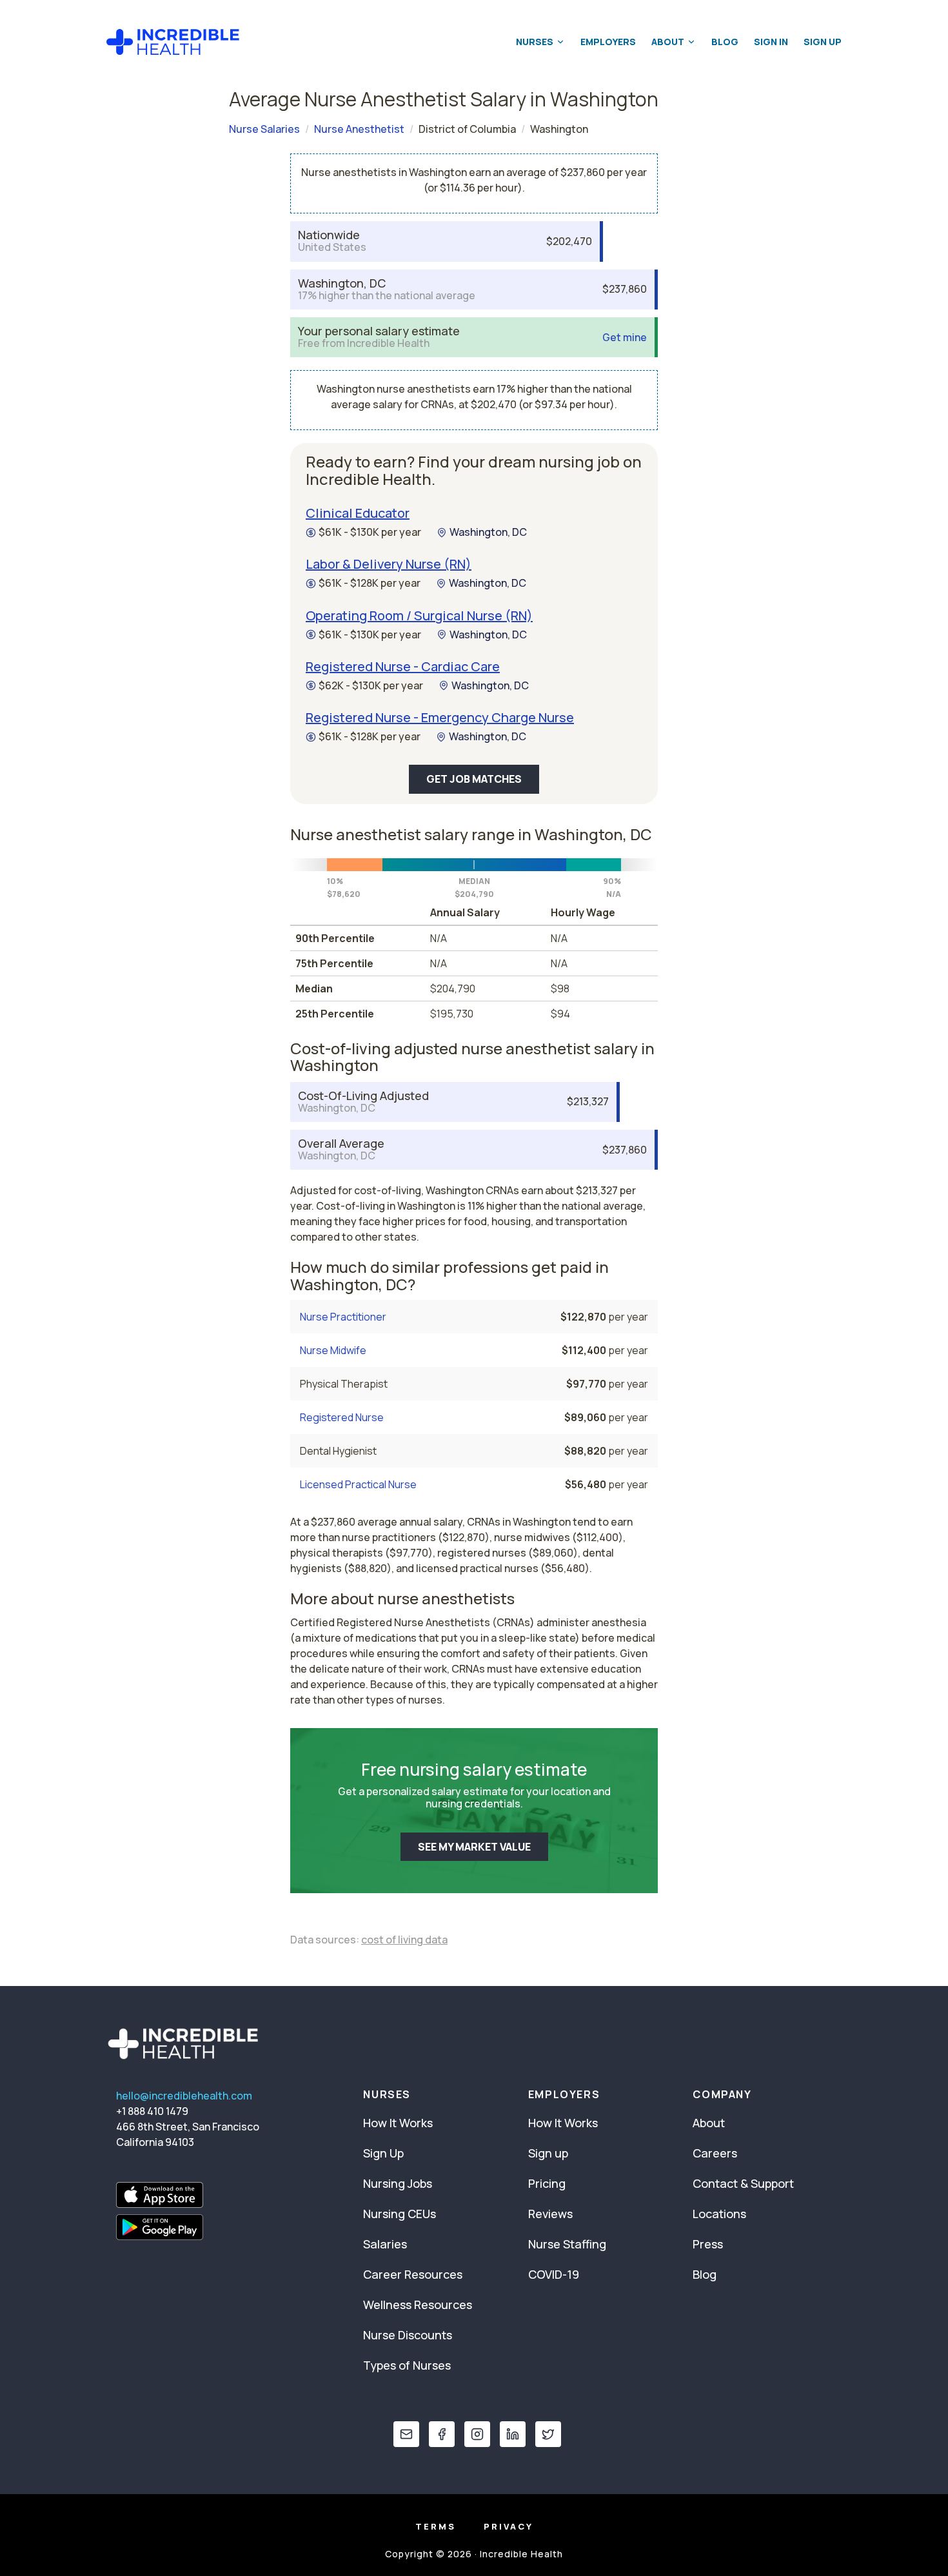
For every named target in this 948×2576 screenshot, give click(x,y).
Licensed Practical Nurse (358, 1484)
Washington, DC (488, 532)
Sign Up (823, 42)
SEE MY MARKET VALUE (474, 1847)
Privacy (509, 2526)
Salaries (385, 2244)
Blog (725, 42)
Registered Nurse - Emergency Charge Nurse (440, 717)
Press (708, 2244)
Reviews (550, 2214)
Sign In (771, 42)
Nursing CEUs (400, 2214)
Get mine (625, 338)
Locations (719, 2214)
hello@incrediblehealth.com (184, 2096)
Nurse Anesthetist (359, 129)
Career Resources (413, 2274)
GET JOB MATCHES (474, 779)
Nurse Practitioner (343, 1317)
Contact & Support (743, 2183)
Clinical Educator (358, 513)
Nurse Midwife (333, 1350)
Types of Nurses (407, 2365)
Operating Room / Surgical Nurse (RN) (419, 615)
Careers (715, 2153)
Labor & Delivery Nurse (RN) (389, 564)
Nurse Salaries (264, 129)
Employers (608, 42)
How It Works (398, 2123)
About (668, 42)
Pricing (547, 2183)
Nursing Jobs (398, 2183)
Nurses (535, 42)
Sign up (548, 2153)
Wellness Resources (418, 2305)
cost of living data (404, 1940)
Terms (436, 2526)
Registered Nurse (342, 1417)
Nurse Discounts (408, 2335)
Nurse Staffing (567, 2244)
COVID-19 (554, 2274)
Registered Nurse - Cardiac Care (403, 666)
